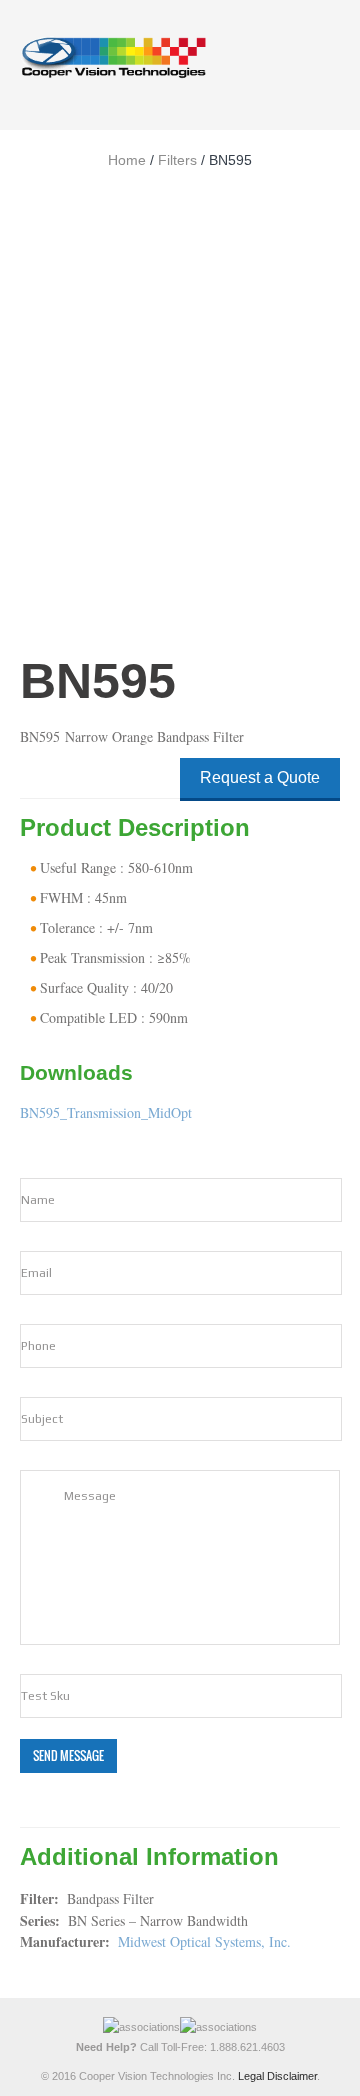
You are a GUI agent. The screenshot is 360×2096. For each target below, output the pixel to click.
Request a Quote (260, 777)
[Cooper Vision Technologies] (113, 57)
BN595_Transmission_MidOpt (106, 1112)
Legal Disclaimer (277, 2076)
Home (127, 160)
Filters (177, 160)
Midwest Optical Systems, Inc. (204, 1941)
